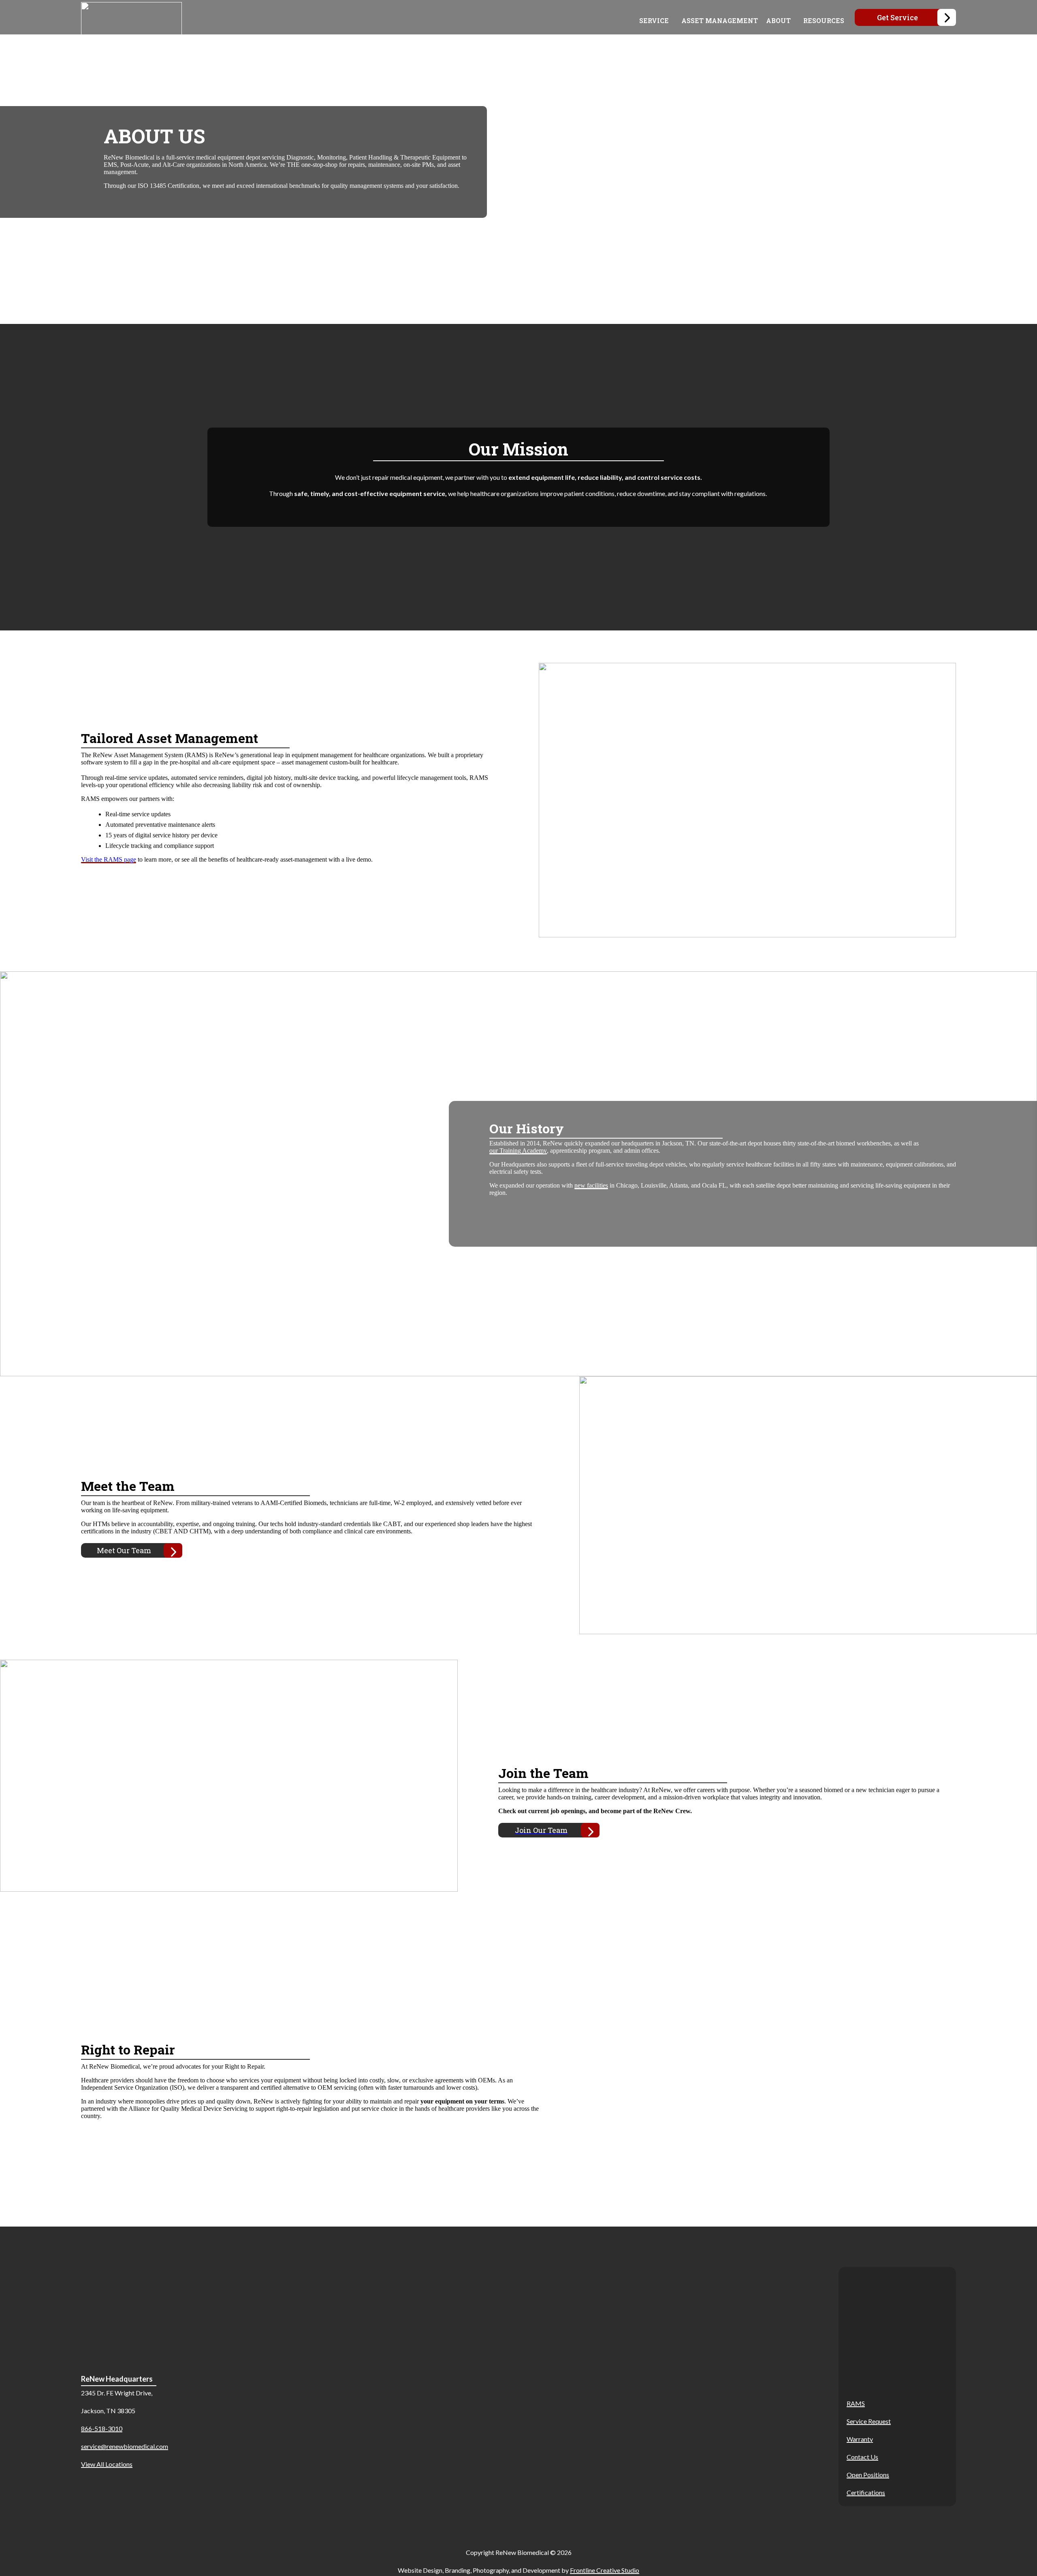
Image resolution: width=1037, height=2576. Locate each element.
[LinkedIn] (940, 2336)
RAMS (856, 2403)
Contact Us (862, 2457)
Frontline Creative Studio (605, 2570)
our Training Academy (518, 1151)
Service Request (869, 2421)
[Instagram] (897, 2336)
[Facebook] (855, 2336)
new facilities (591, 1185)
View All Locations (107, 2464)
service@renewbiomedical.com (125, 2446)
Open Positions (868, 2475)
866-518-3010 (102, 2428)
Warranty (860, 2439)
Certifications (866, 2492)
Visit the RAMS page (109, 859)
